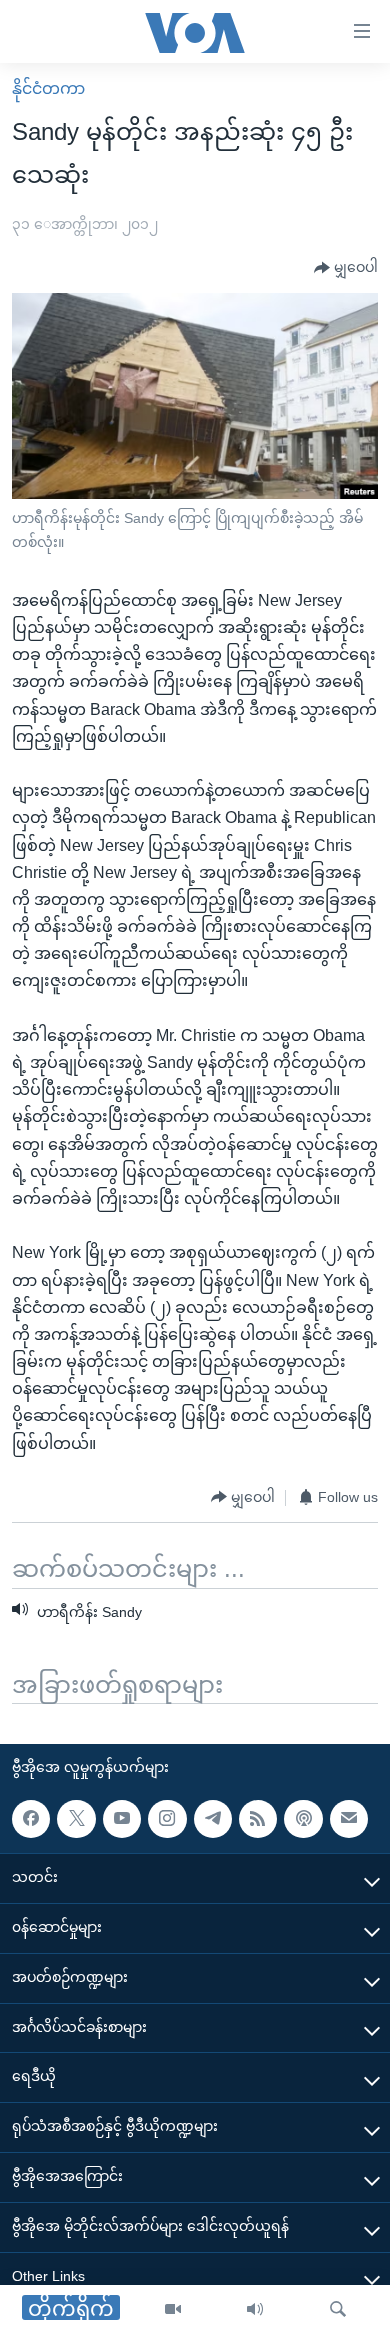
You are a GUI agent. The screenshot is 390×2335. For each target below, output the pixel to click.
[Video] (173, 2310)
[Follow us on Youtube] (122, 1819)
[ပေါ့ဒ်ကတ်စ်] (303, 1819)
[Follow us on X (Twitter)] (76, 1819)
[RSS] (258, 1819)
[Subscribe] (349, 1819)
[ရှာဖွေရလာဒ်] (338, 2310)
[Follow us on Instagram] (167, 1819)
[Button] (346, 268)
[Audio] (255, 2310)
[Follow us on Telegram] (213, 1819)
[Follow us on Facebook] (31, 1819)
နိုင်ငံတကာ (48, 88)
